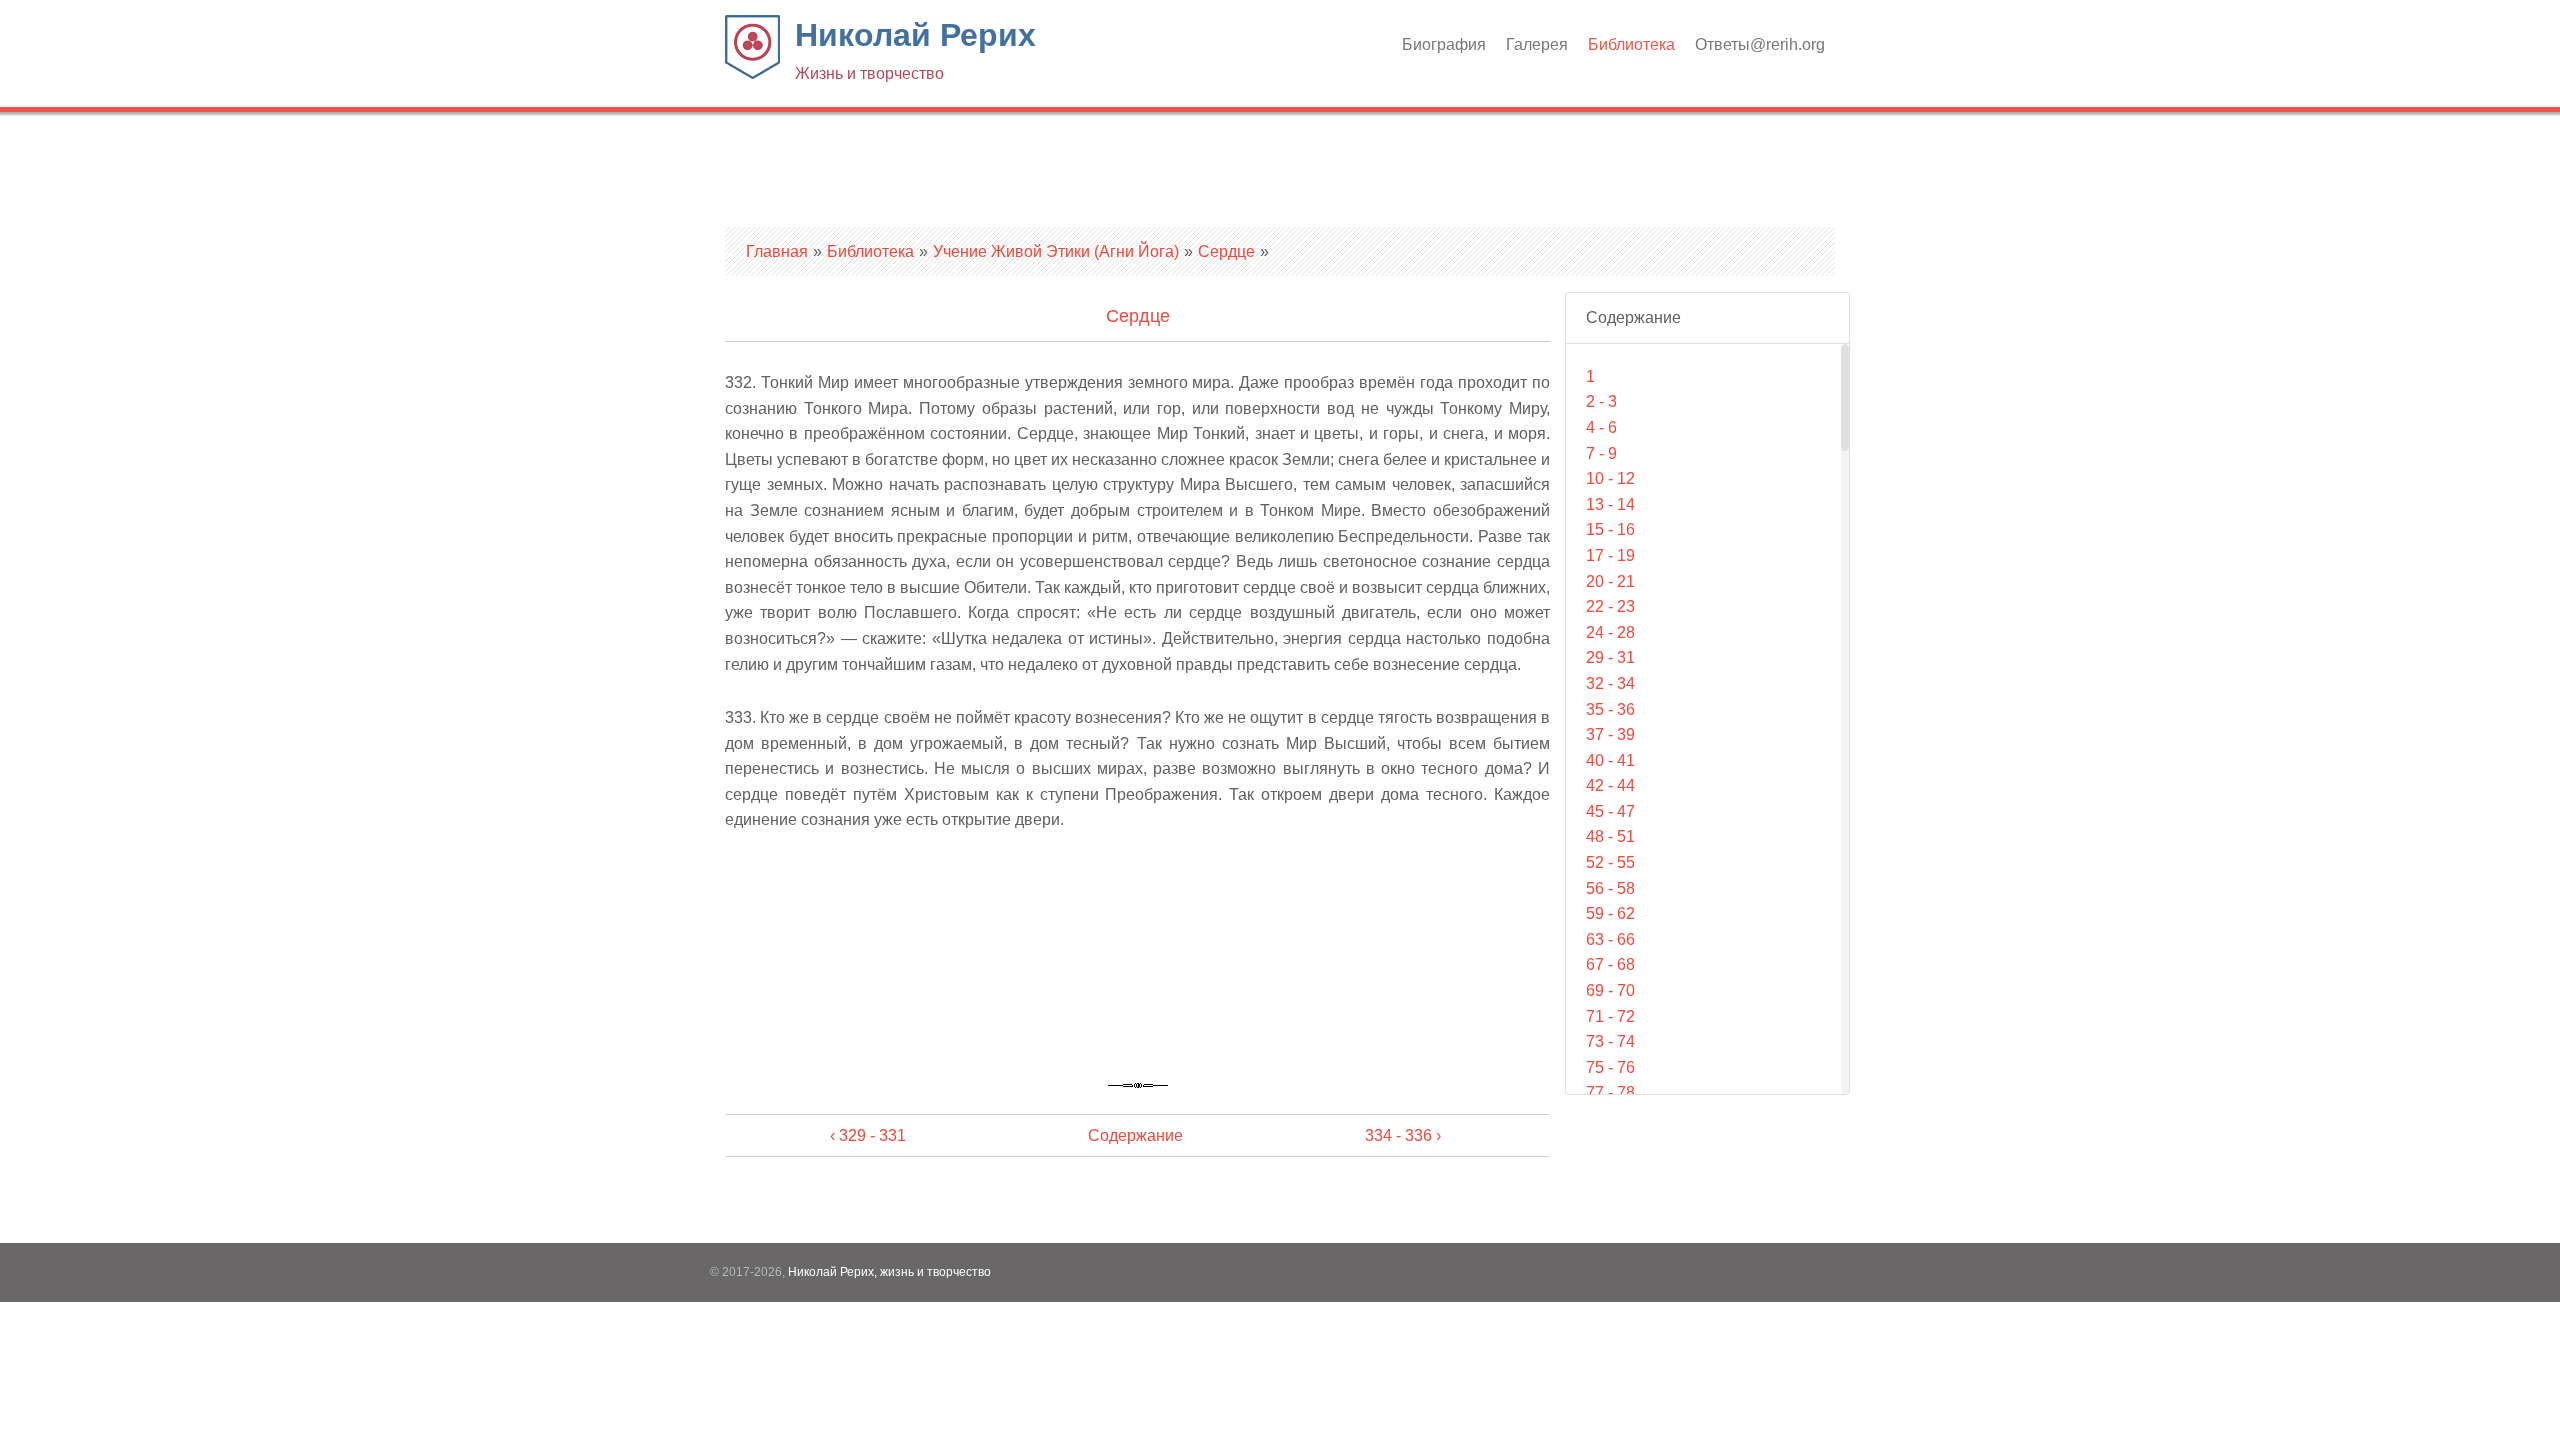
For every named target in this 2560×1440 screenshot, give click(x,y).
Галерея (1537, 44)
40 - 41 (1610, 760)
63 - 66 (1610, 939)
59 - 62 (1610, 913)
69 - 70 (1610, 990)
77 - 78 (1610, 1092)
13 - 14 (1610, 504)
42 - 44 (1610, 785)
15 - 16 (1610, 529)
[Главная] (752, 73)
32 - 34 (1610, 683)
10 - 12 (1610, 478)
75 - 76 (1610, 1067)
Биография (1444, 44)
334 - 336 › (1403, 1135)
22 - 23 (1610, 606)
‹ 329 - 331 (868, 1135)
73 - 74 (1610, 1041)
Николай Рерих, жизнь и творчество (889, 1272)
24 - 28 (1610, 632)
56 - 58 (1610, 888)
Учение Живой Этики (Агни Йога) (1056, 251)
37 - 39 (1610, 734)
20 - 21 (1610, 581)
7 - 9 (1601, 453)
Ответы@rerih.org (1760, 44)
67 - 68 (1610, 964)
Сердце (1226, 251)
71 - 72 (1610, 1016)
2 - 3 (1601, 401)
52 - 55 (1610, 862)
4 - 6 (1601, 427)
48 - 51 (1610, 836)
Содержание (1135, 1135)
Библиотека (1631, 44)
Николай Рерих (915, 49)
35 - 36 (1610, 709)
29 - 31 (1610, 657)
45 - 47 (1610, 811)
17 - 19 (1610, 555)
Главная (777, 251)
